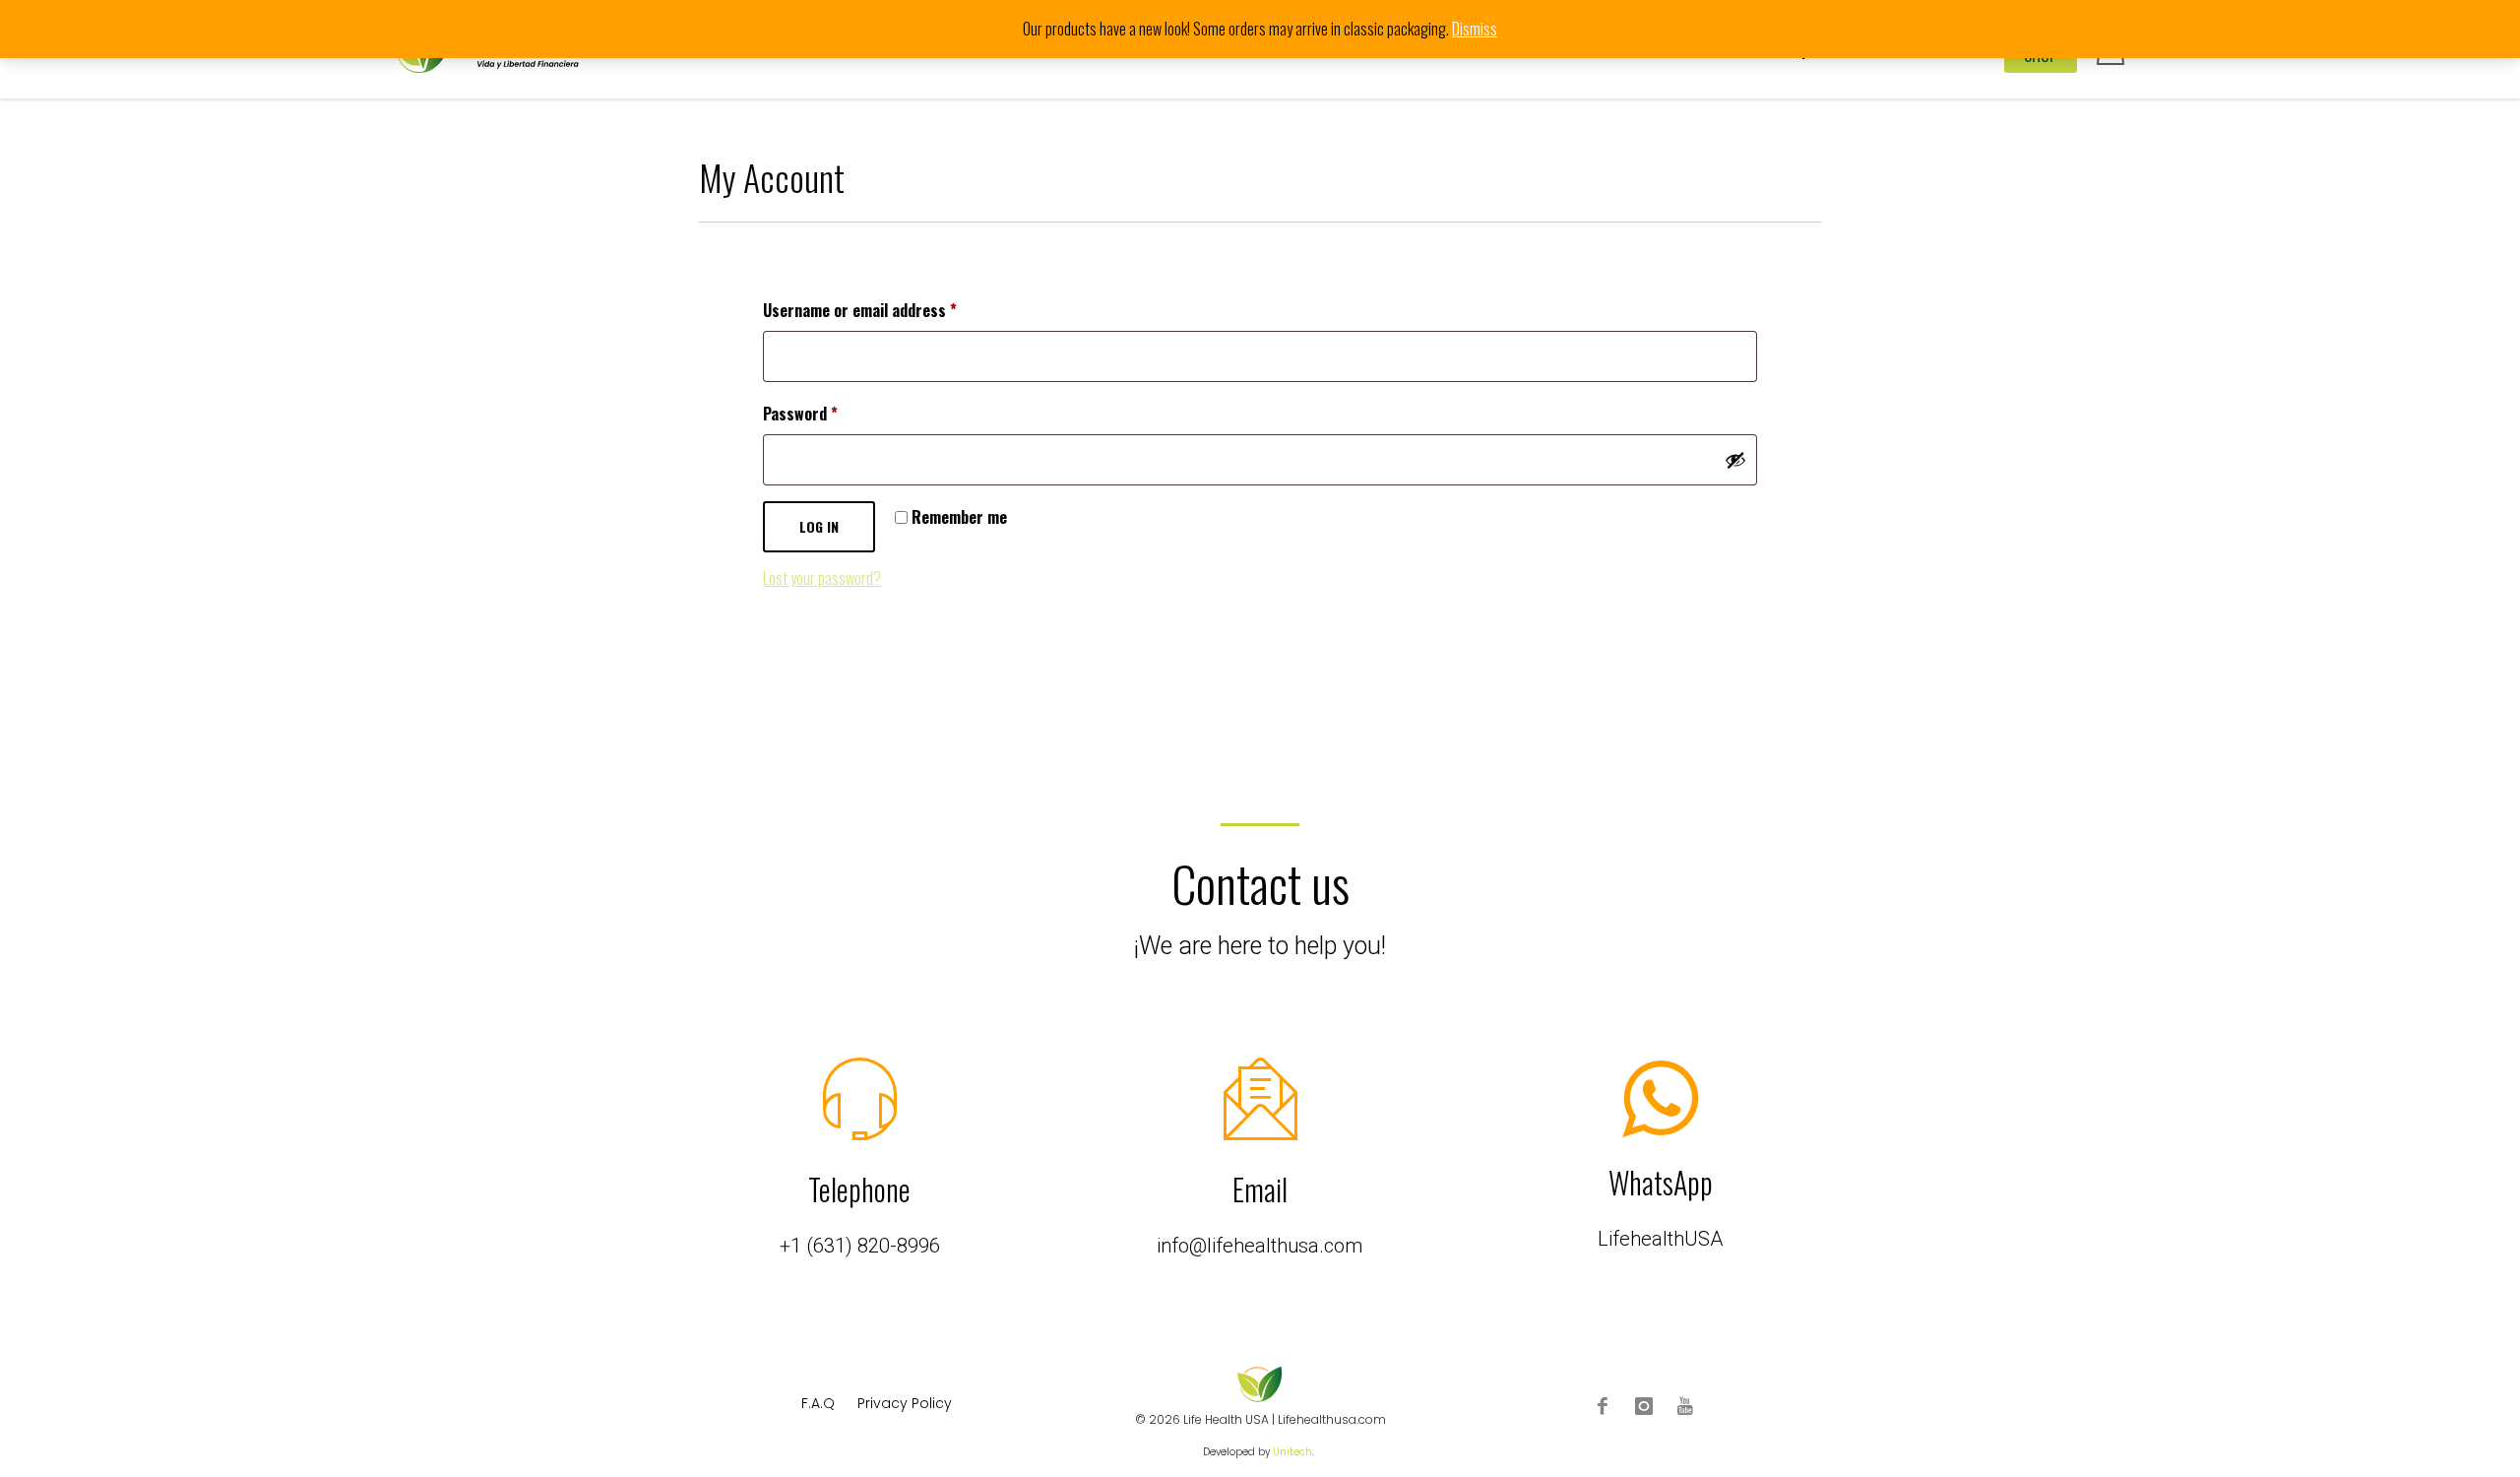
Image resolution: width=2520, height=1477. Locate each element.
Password (830, 413)
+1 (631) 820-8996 (860, 1246)
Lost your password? (822, 578)
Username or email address (889, 310)
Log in (819, 526)
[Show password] (1735, 460)
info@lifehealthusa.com (1260, 1246)
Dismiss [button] (1475, 29)
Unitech (1292, 1452)
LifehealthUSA (1660, 1239)
